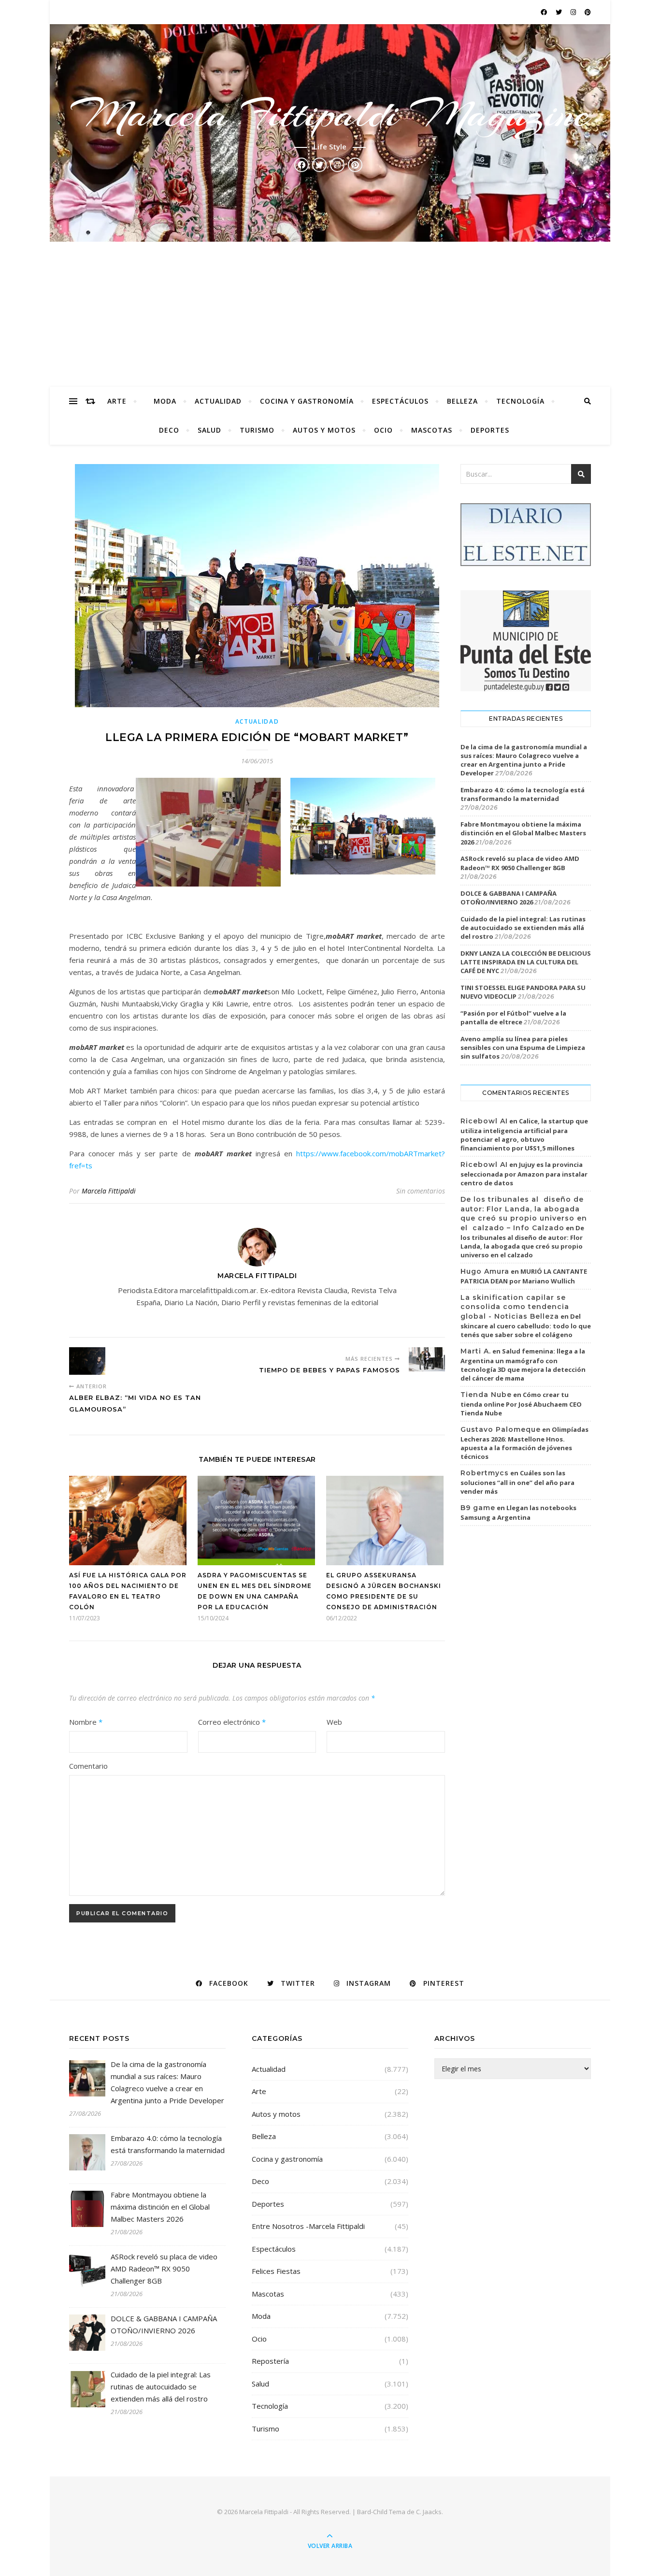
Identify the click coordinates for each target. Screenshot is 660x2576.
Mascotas (432, 430)
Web (334, 1722)
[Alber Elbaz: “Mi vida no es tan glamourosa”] (87, 1361)
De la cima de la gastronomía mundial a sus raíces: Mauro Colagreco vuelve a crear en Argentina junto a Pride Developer (524, 760)
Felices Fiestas (276, 2271)
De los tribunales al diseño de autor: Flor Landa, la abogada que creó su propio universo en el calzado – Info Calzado (524, 1214)
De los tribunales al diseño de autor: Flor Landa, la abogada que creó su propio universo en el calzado (522, 1241)
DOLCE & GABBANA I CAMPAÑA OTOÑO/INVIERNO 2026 (509, 898)
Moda (165, 401)
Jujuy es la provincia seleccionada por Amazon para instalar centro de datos (524, 1174)
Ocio (383, 430)
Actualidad (218, 401)
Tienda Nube (486, 1395)
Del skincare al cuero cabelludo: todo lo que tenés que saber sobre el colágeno (526, 1325)
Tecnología (520, 401)
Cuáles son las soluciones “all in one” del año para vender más (517, 1482)
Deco (169, 430)
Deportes (490, 430)
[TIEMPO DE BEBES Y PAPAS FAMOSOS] (427, 1359)
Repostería (270, 2361)
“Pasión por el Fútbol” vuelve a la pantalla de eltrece (513, 1018)
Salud (209, 430)
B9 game (478, 1508)
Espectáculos (400, 401)
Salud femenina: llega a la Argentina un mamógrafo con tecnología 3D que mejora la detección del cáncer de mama (523, 1365)
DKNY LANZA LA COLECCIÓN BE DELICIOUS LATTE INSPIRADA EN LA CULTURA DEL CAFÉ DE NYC (526, 962)
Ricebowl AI (484, 1121)
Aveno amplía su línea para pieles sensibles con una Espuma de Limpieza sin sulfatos (523, 1048)
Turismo (257, 430)
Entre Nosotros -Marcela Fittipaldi (308, 2226)
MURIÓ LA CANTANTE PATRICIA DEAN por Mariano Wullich (524, 1276)
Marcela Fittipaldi (109, 1191)
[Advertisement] (330, 314)
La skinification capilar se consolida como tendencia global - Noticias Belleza (515, 1307)
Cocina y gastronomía (307, 401)
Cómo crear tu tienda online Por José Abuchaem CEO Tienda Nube (521, 1404)
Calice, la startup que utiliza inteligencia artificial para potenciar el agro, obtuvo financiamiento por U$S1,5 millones (524, 1135)
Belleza (462, 401)
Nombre (86, 1722)
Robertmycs (485, 1473)
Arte (117, 401)
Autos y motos (324, 430)
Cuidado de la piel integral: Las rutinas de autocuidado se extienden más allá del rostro (523, 928)
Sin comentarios (421, 1191)
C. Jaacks (429, 2512)
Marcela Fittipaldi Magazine (330, 114)
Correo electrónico (232, 1722)
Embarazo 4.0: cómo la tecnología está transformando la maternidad (523, 794)
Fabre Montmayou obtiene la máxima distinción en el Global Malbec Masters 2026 (523, 833)
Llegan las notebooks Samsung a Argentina (518, 1513)
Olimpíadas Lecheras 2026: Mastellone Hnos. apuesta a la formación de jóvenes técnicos (524, 1443)
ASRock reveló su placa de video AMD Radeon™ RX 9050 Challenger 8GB (520, 863)
